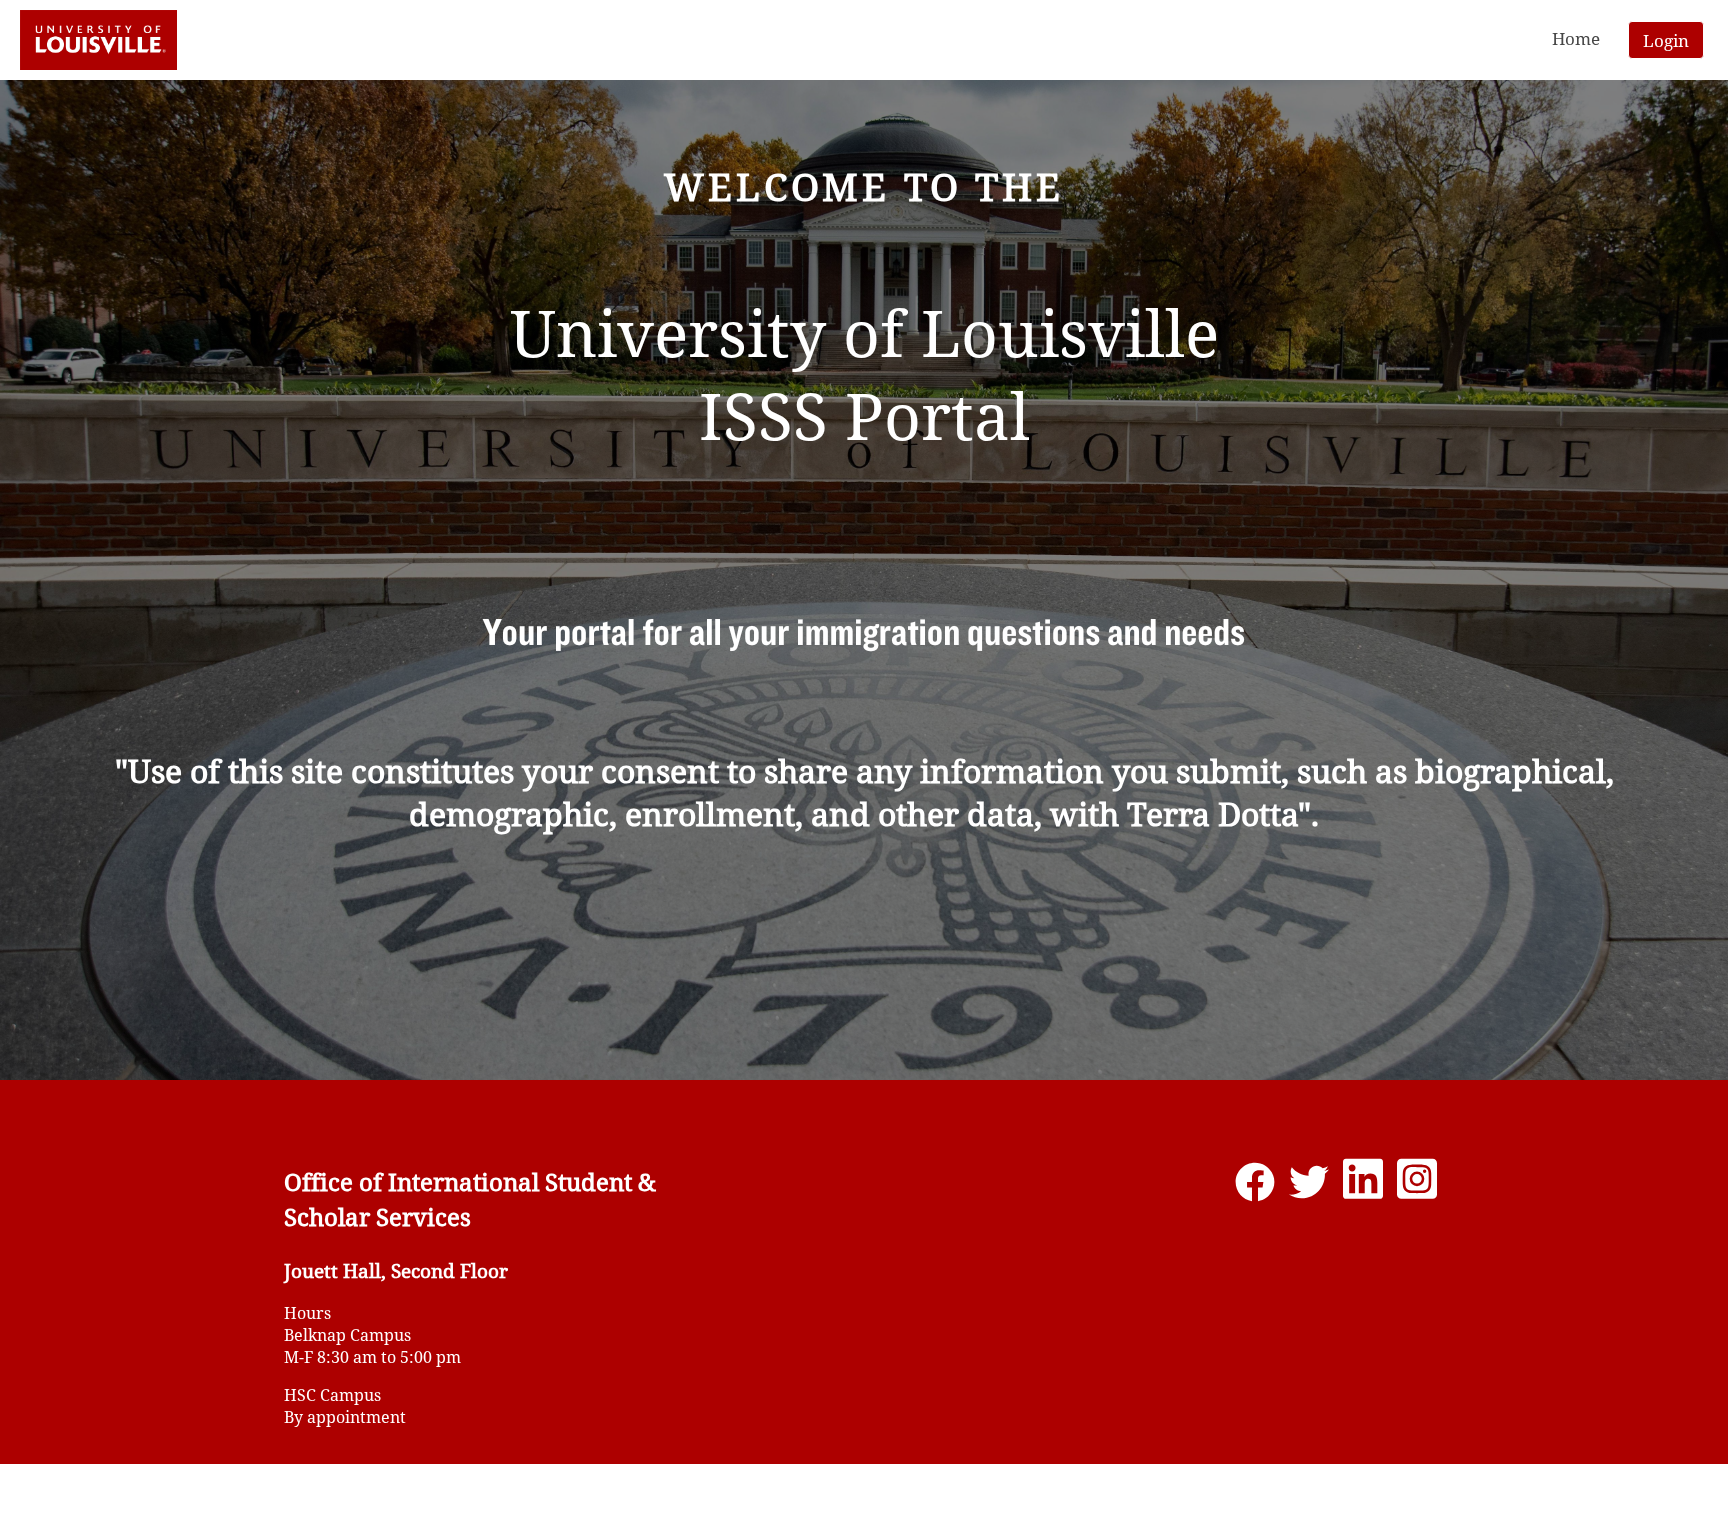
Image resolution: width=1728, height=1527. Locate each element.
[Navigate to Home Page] (98, 40)
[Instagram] (1417, 1188)
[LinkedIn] (1363, 1188)
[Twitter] (1309, 1188)
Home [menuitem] (1576, 38)
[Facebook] (1255, 1188)
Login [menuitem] (1666, 40)
